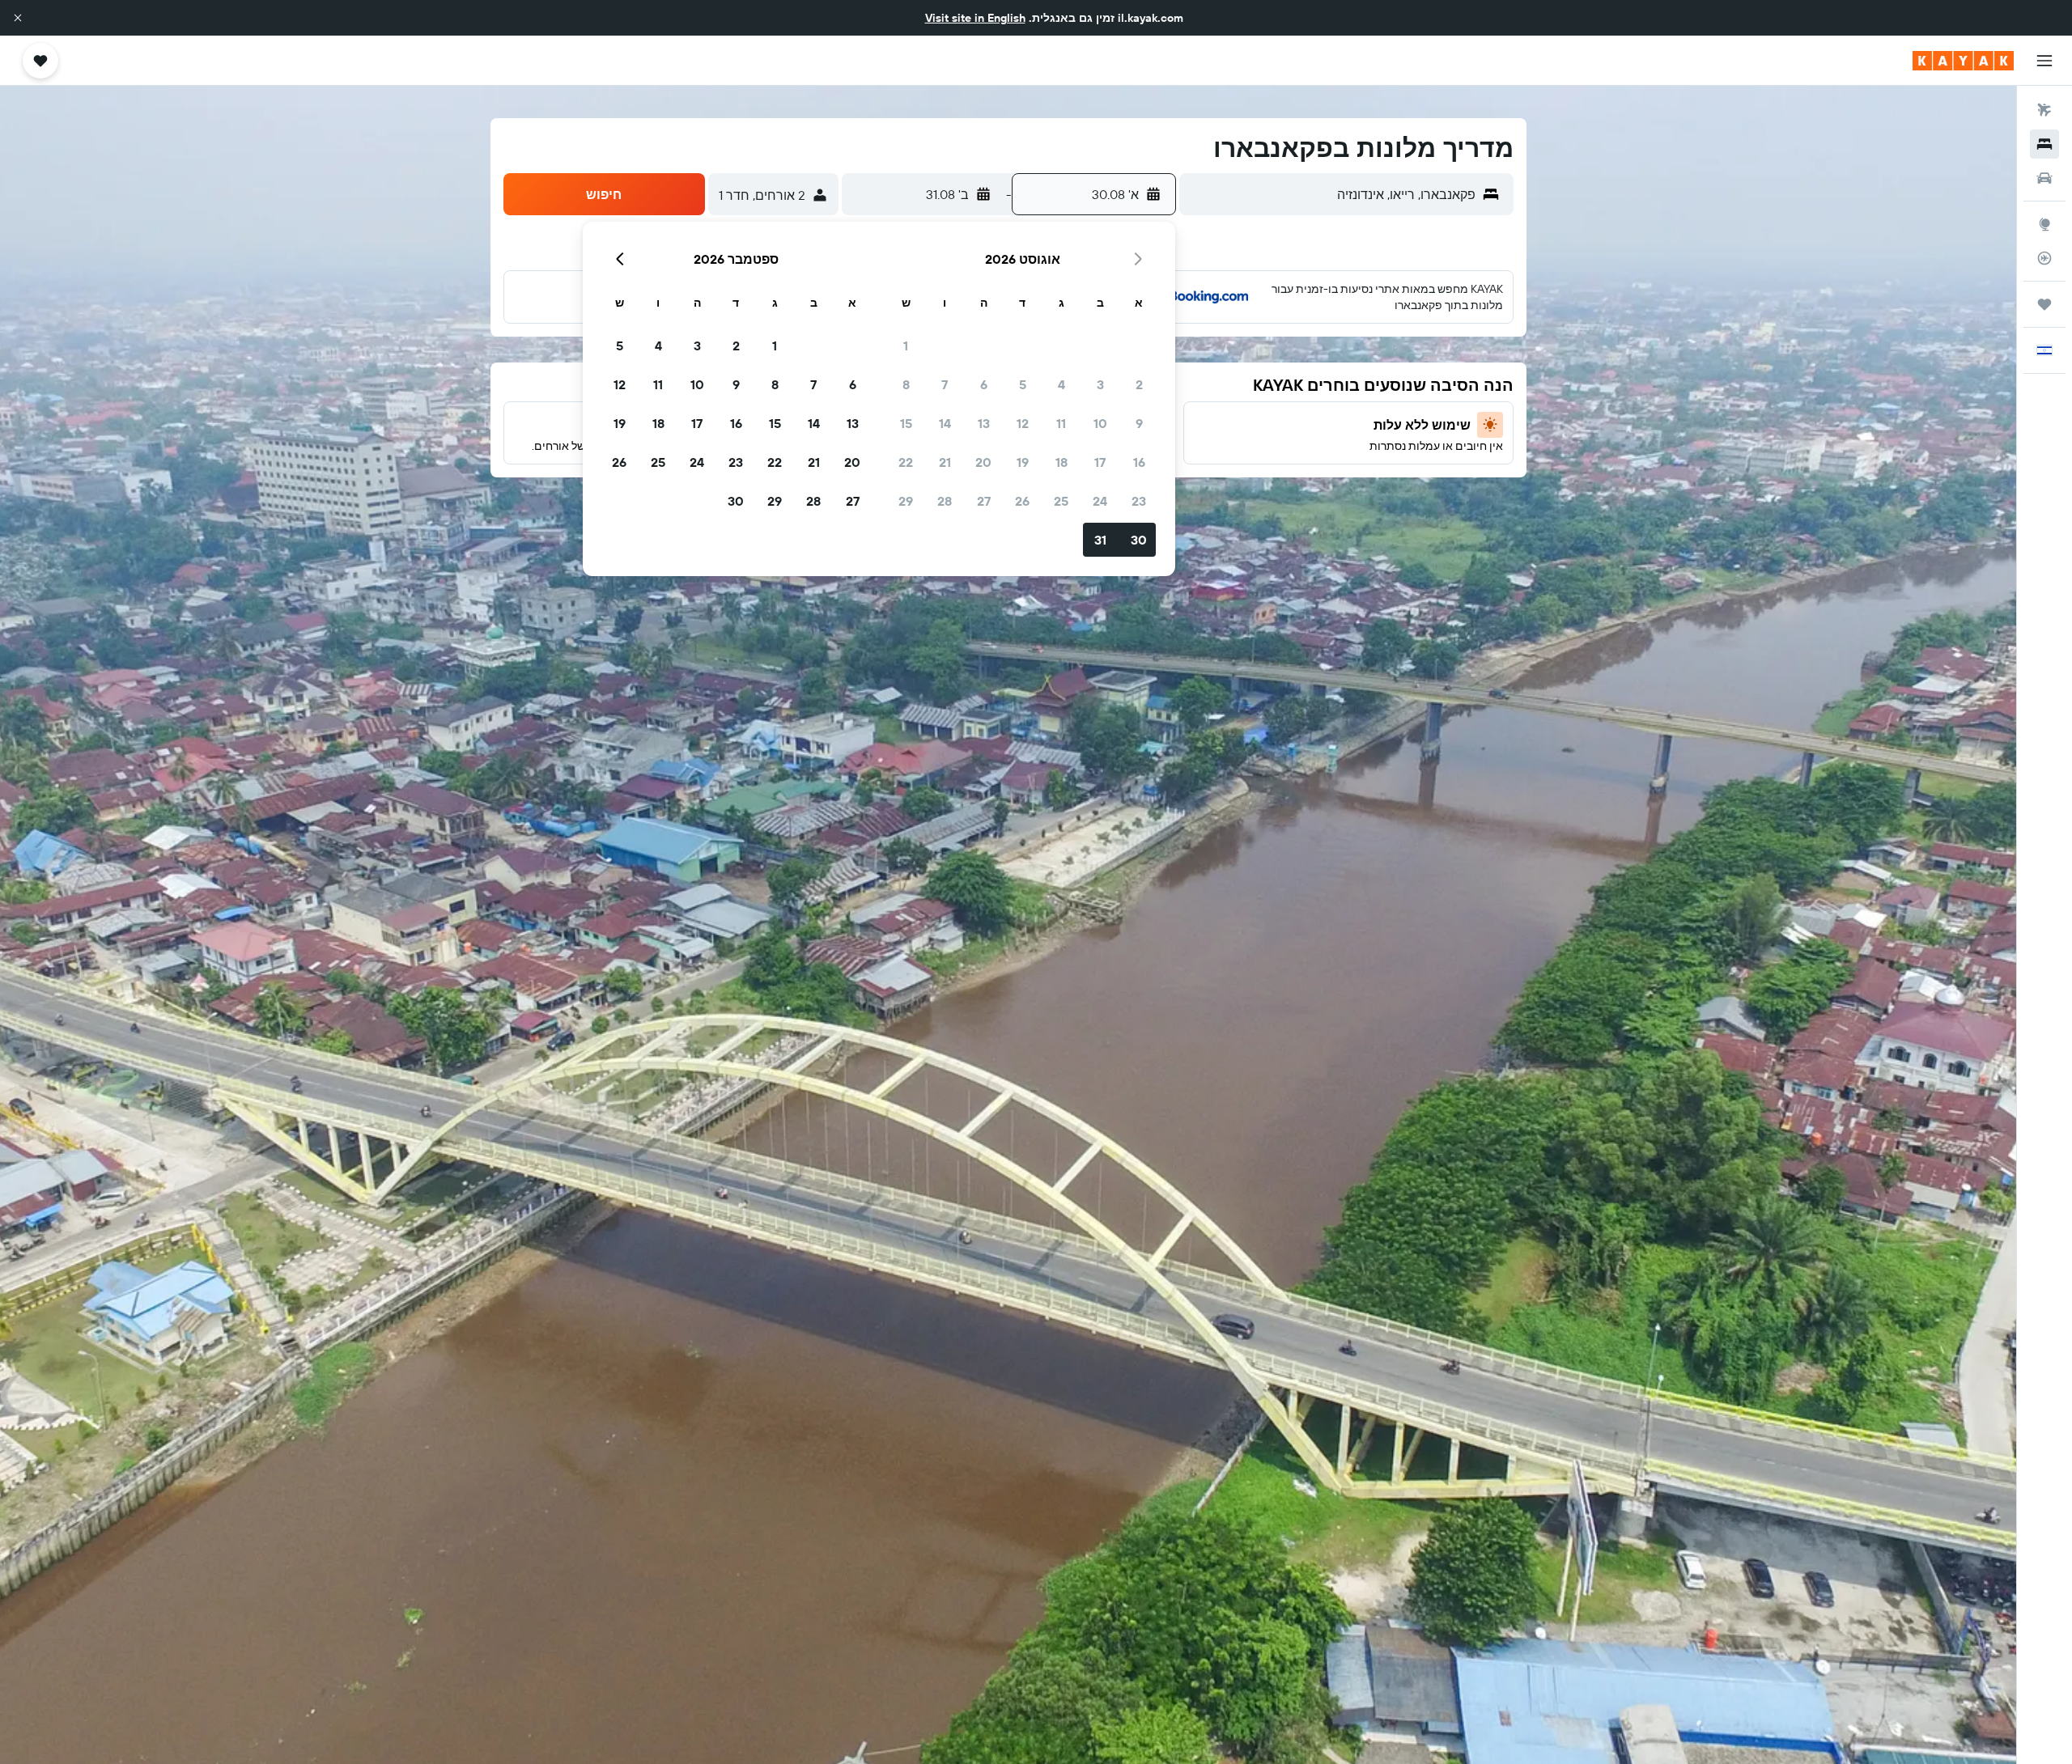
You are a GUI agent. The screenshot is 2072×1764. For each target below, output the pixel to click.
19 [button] (1023, 462)
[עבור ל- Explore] (2044, 224)
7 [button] (945, 384)
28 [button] (945, 501)
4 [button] (1061, 384)
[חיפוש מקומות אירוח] (2044, 144)
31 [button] (1100, 540)
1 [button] (906, 346)
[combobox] (1331, 194)
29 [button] (906, 501)
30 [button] (1139, 540)
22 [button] (906, 462)
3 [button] (1100, 384)
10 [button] (1100, 423)
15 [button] (906, 423)
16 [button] (1139, 462)
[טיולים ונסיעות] (2044, 304)
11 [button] (1061, 423)
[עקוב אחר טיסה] (2044, 258)
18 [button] (1061, 462)
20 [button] (983, 462)
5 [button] (1023, 384)
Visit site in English (975, 18)
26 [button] (1022, 501)
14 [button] (945, 423)
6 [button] (984, 384)
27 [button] (984, 501)
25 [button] (1061, 501)
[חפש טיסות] (2044, 110)
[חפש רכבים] (2044, 178)
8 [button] (906, 384)
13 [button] (984, 423)
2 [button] (1139, 384)
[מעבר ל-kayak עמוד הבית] (1963, 61)
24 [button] (1100, 501)
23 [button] (1139, 501)
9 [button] (1139, 423)
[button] (18, 18)
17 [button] (1100, 462)
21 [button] (945, 462)
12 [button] (1023, 423)
